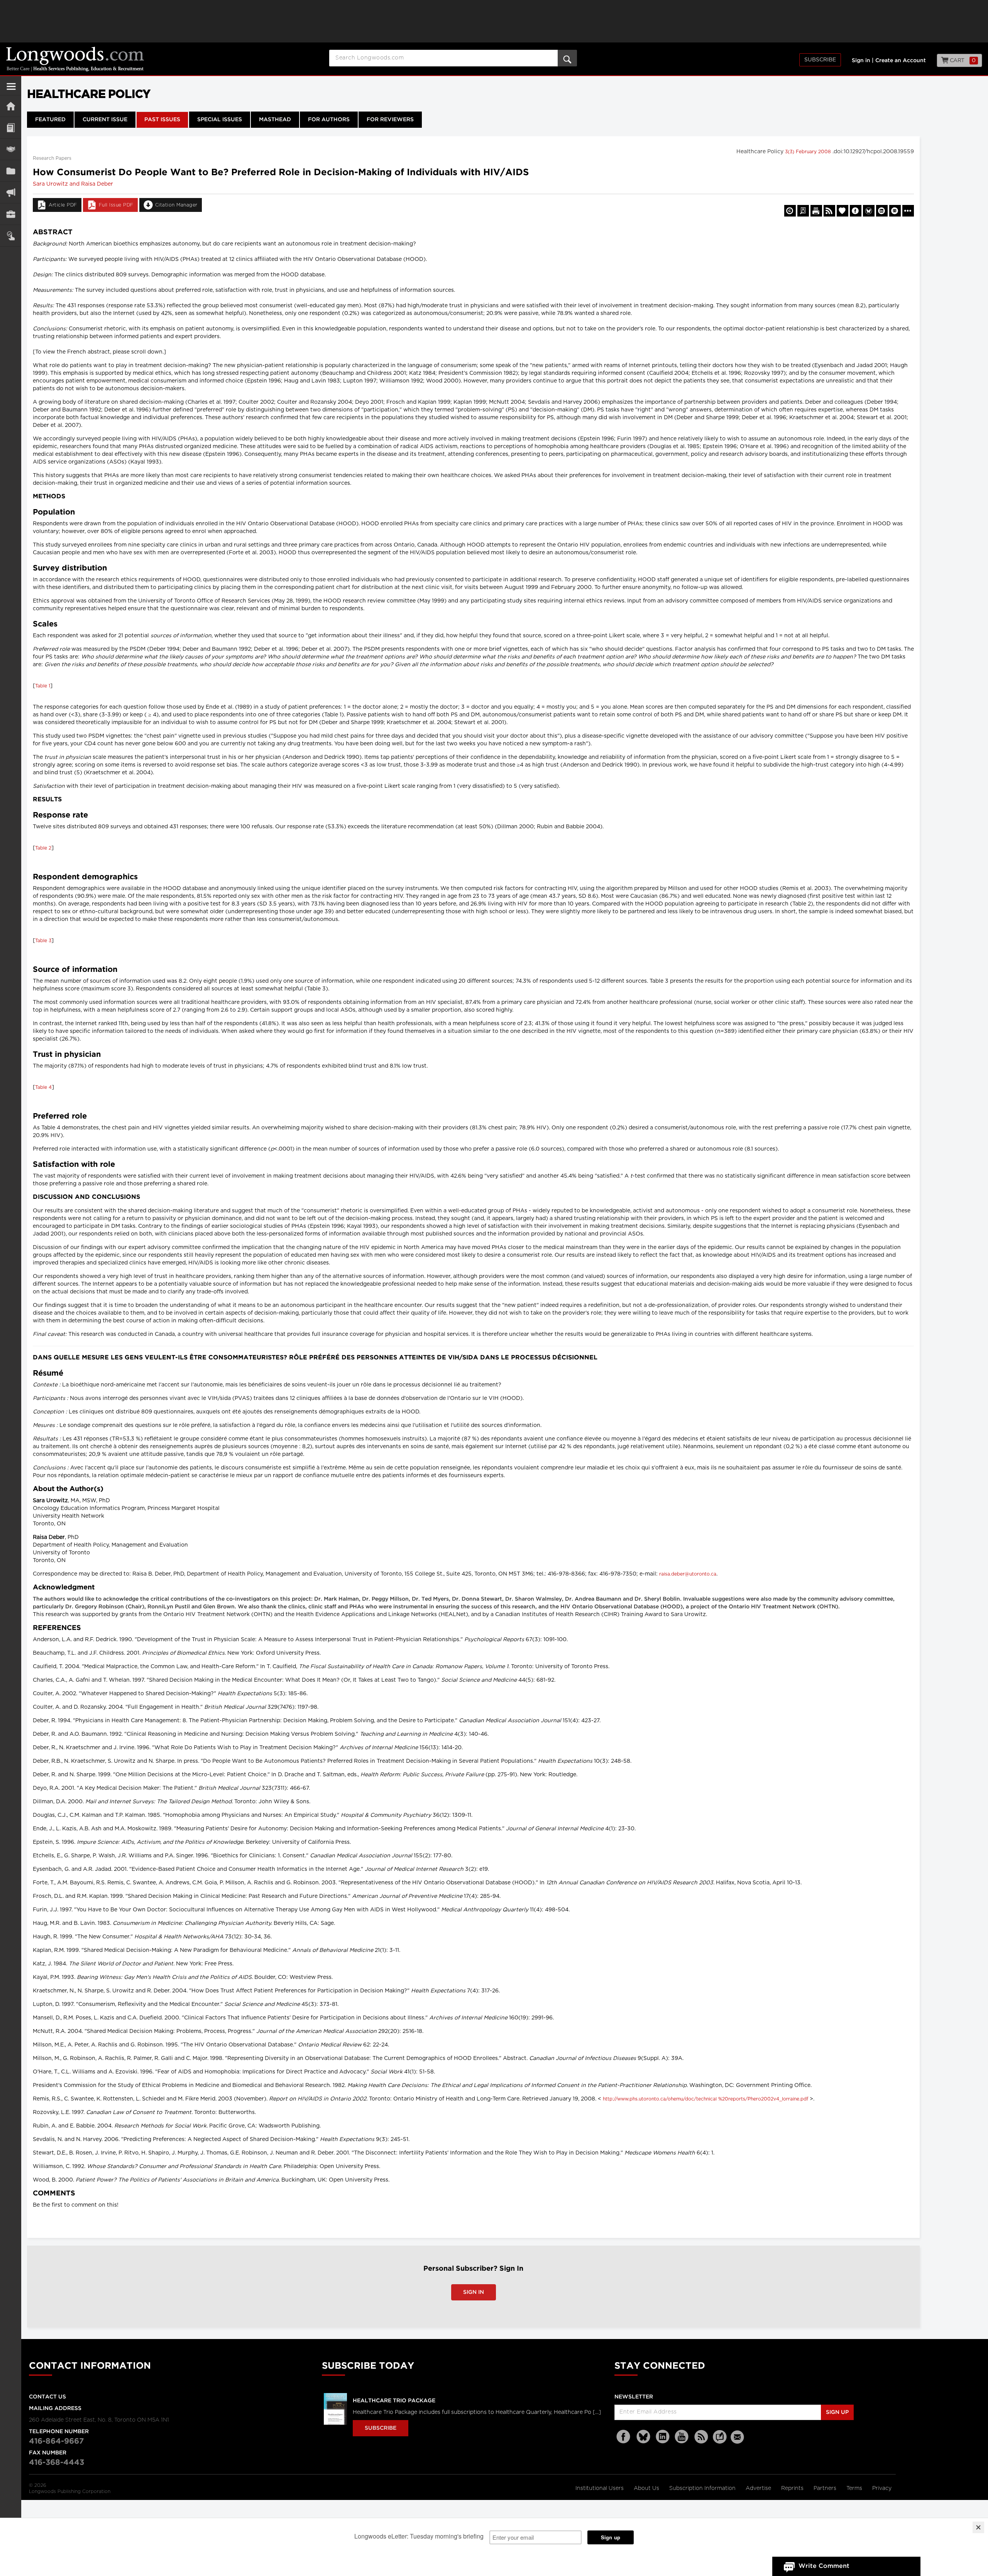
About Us (647, 2488)
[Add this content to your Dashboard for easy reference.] (843, 211)
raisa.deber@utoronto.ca (688, 1574)
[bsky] (643, 2437)
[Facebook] (624, 2437)
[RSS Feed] (701, 2437)
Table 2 (43, 848)
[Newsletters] (738, 2437)
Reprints (793, 2488)
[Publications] (11, 171)
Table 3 (43, 941)
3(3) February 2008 (809, 152)
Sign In (474, 2292)
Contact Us (47, 2397)
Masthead (275, 120)
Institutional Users (600, 2488)
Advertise (759, 2488)
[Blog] (720, 2441)
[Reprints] (790, 211)
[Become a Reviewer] (803, 211)
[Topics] (11, 128)
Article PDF (63, 205)
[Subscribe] (11, 236)
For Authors (329, 120)
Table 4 (43, 1087)
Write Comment (824, 2566)
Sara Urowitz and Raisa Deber (73, 184)
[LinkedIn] (663, 2437)
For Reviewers (390, 120)
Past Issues (162, 120)
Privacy (882, 2488)
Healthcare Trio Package (394, 2401)
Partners (826, 2488)
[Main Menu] (11, 90)
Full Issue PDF (116, 205)
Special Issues (220, 120)
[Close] (978, 2527)
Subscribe (820, 60)
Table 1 (43, 686)
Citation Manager (176, 205)
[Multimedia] (11, 192)
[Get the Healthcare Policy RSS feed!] (829, 211)
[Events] (11, 149)
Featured (50, 120)
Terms (855, 2488)
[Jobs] (11, 214)
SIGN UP (837, 2412)
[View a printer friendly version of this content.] (816, 211)
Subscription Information (702, 2488)
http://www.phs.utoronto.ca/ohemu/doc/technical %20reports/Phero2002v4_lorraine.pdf (705, 2099)
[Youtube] (682, 2437)
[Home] (11, 106)
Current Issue (105, 120)
